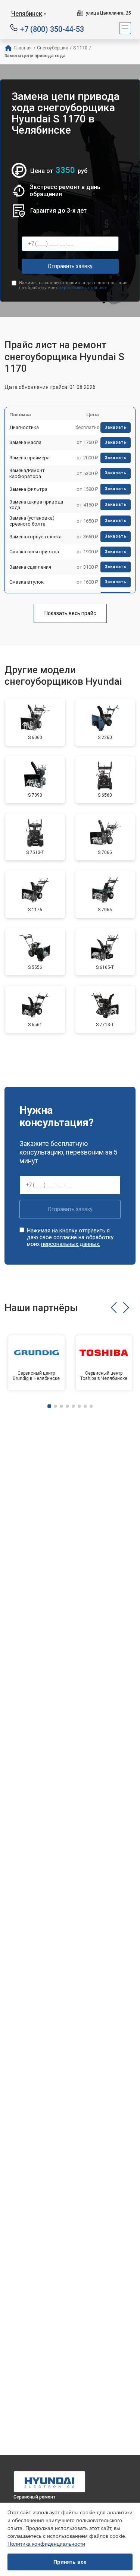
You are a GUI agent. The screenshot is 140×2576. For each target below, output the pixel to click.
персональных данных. (83, 288)
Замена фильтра (28, 489)
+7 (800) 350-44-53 (52, 29)
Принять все (70, 2562)
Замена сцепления (30, 567)
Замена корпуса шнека (35, 537)
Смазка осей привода (34, 552)
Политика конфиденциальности (46, 2544)
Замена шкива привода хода (36, 505)
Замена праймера (29, 458)
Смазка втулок (27, 582)
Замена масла (25, 442)
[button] (114, 1308)
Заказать (116, 427)
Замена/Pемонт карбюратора (27, 473)
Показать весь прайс (70, 613)
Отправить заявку (70, 266)
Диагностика (24, 427)
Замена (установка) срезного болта (32, 521)
